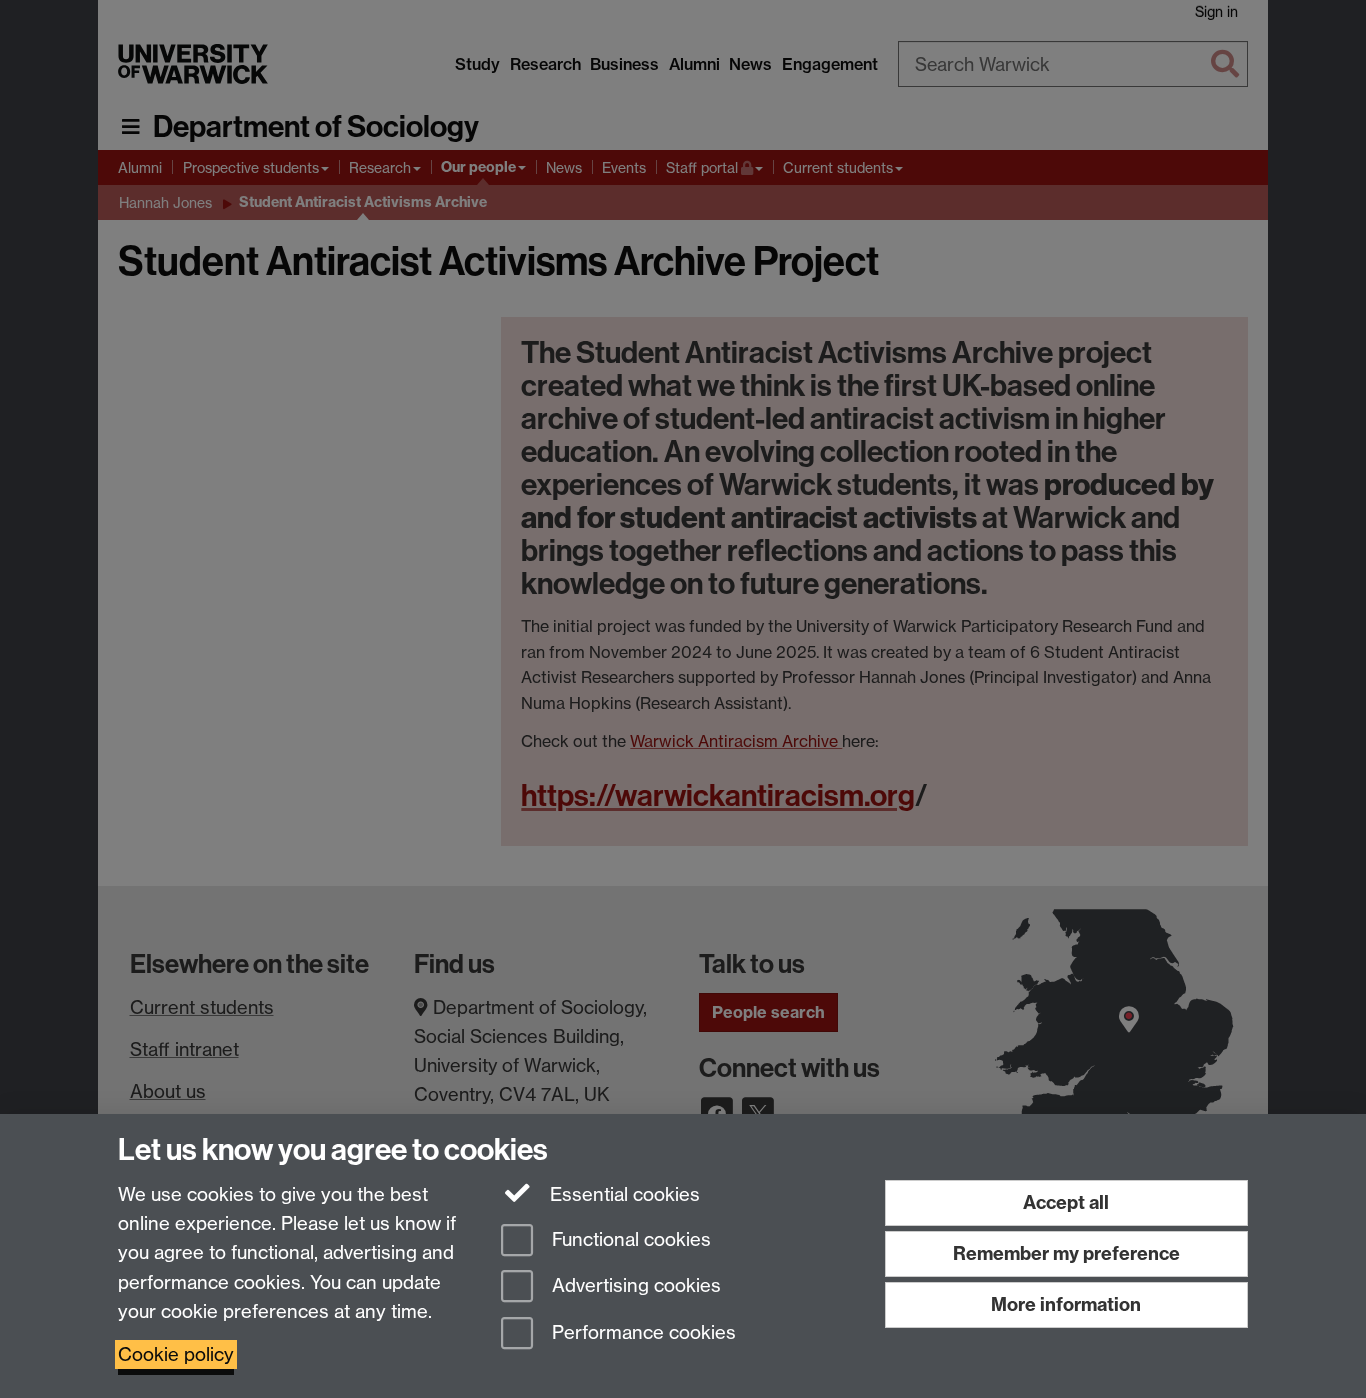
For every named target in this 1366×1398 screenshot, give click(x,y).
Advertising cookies (634, 1286)
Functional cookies (629, 1239)
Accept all (1066, 1202)
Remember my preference (1066, 1253)
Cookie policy (176, 1354)
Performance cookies (641, 1333)
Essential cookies (622, 1194)
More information (1066, 1304)
